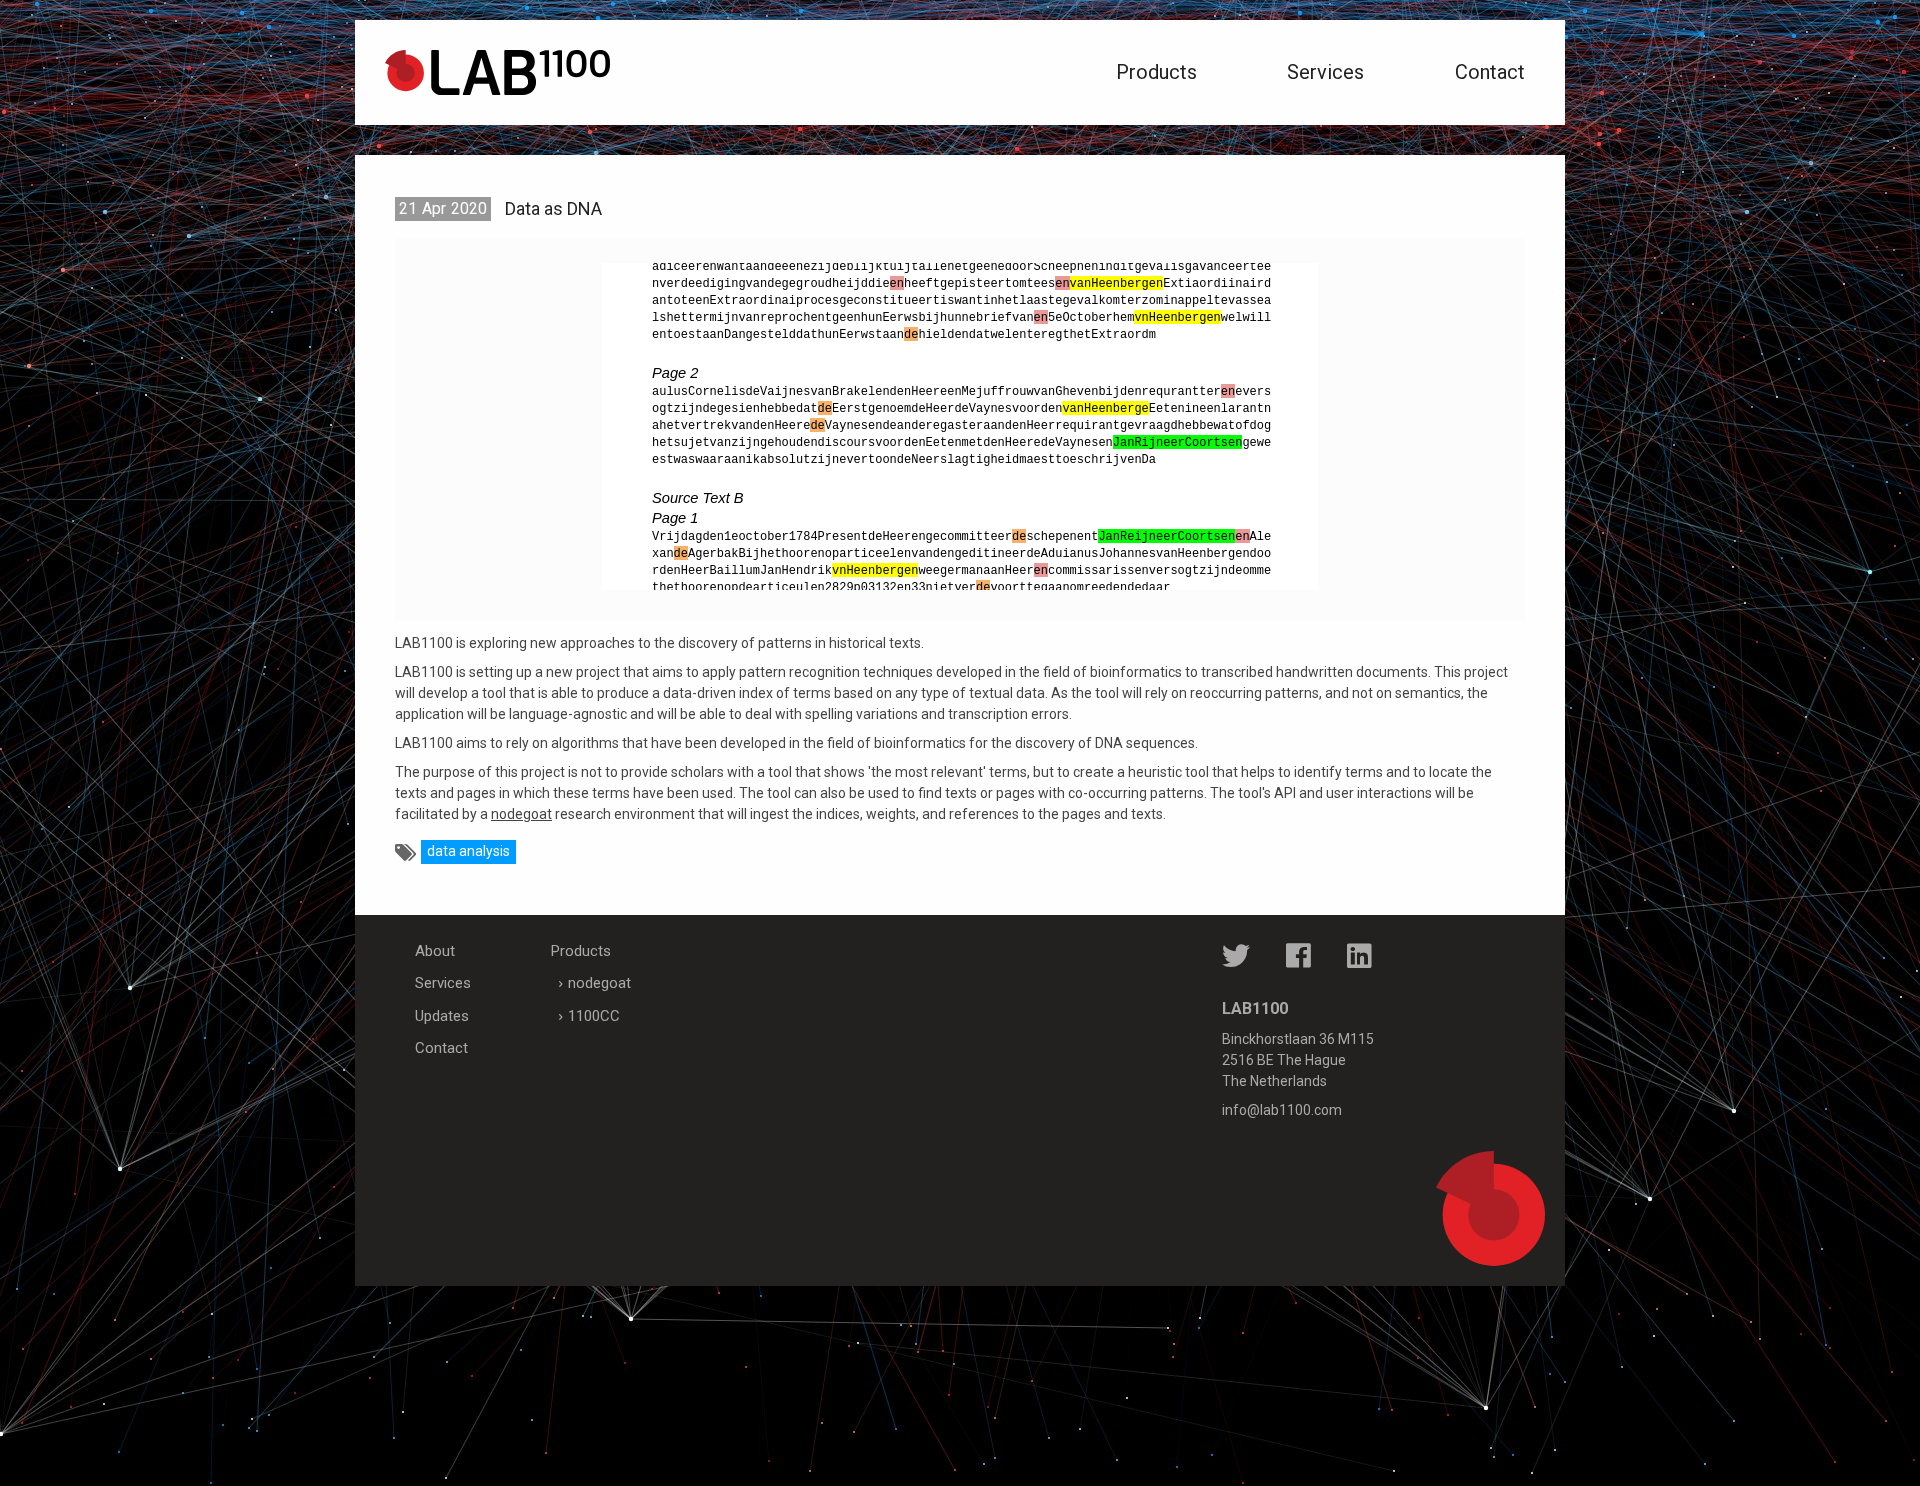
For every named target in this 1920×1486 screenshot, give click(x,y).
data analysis (468, 851)
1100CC (594, 1016)
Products (1156, 72)
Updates (442, 1016)
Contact (1490, 72)
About (435, 951)
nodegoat (521, 814)
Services (1325, 72)
